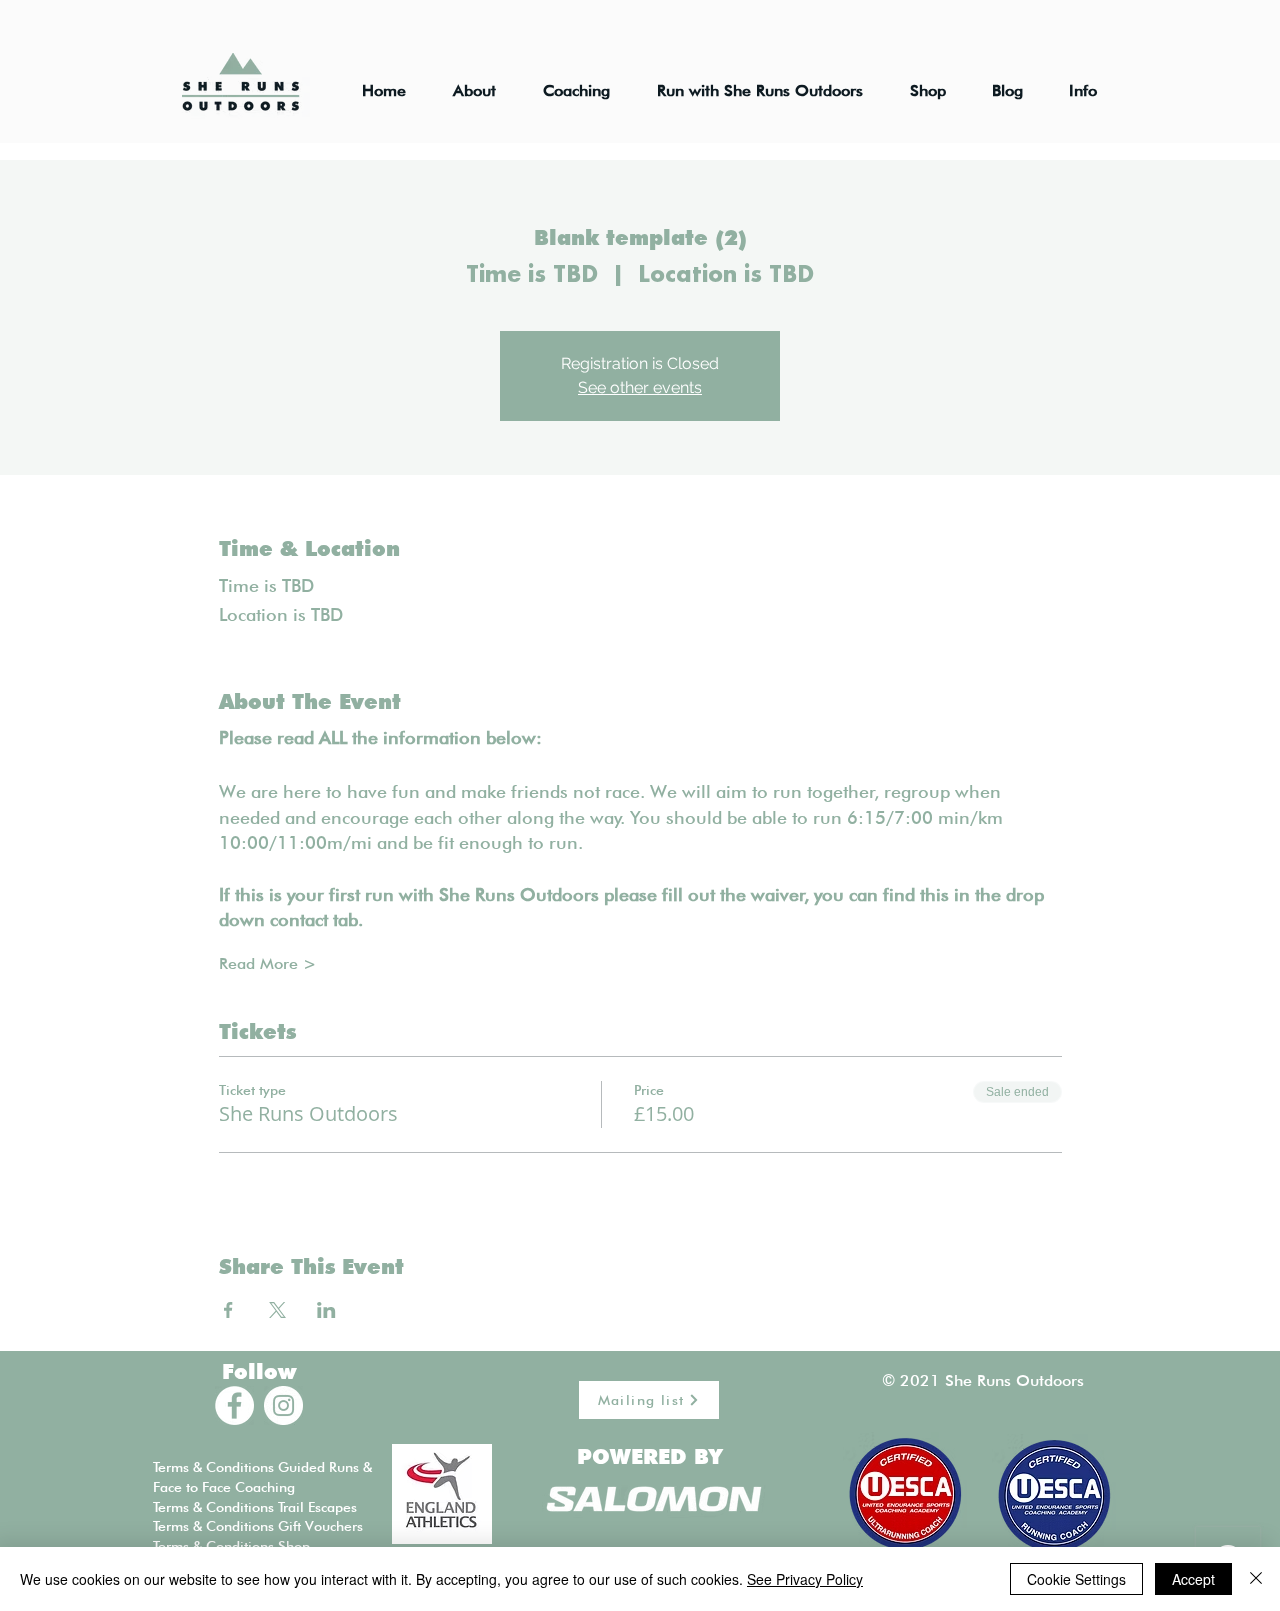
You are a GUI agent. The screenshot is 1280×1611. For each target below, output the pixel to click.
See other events (640, 387)
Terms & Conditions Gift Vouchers (258, 1526)
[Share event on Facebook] (228, 1310)
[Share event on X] (277, 1310)
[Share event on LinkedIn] (326, 1310)
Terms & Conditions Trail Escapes (255, 1507)
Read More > (267, 963)
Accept (1193, 1579)
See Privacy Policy (805, 1579)
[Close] (1256, 1579)
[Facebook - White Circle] (234, 1405)
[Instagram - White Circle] (283, 1405)
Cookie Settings (1076, 1579)
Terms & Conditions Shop (231, 1546)
